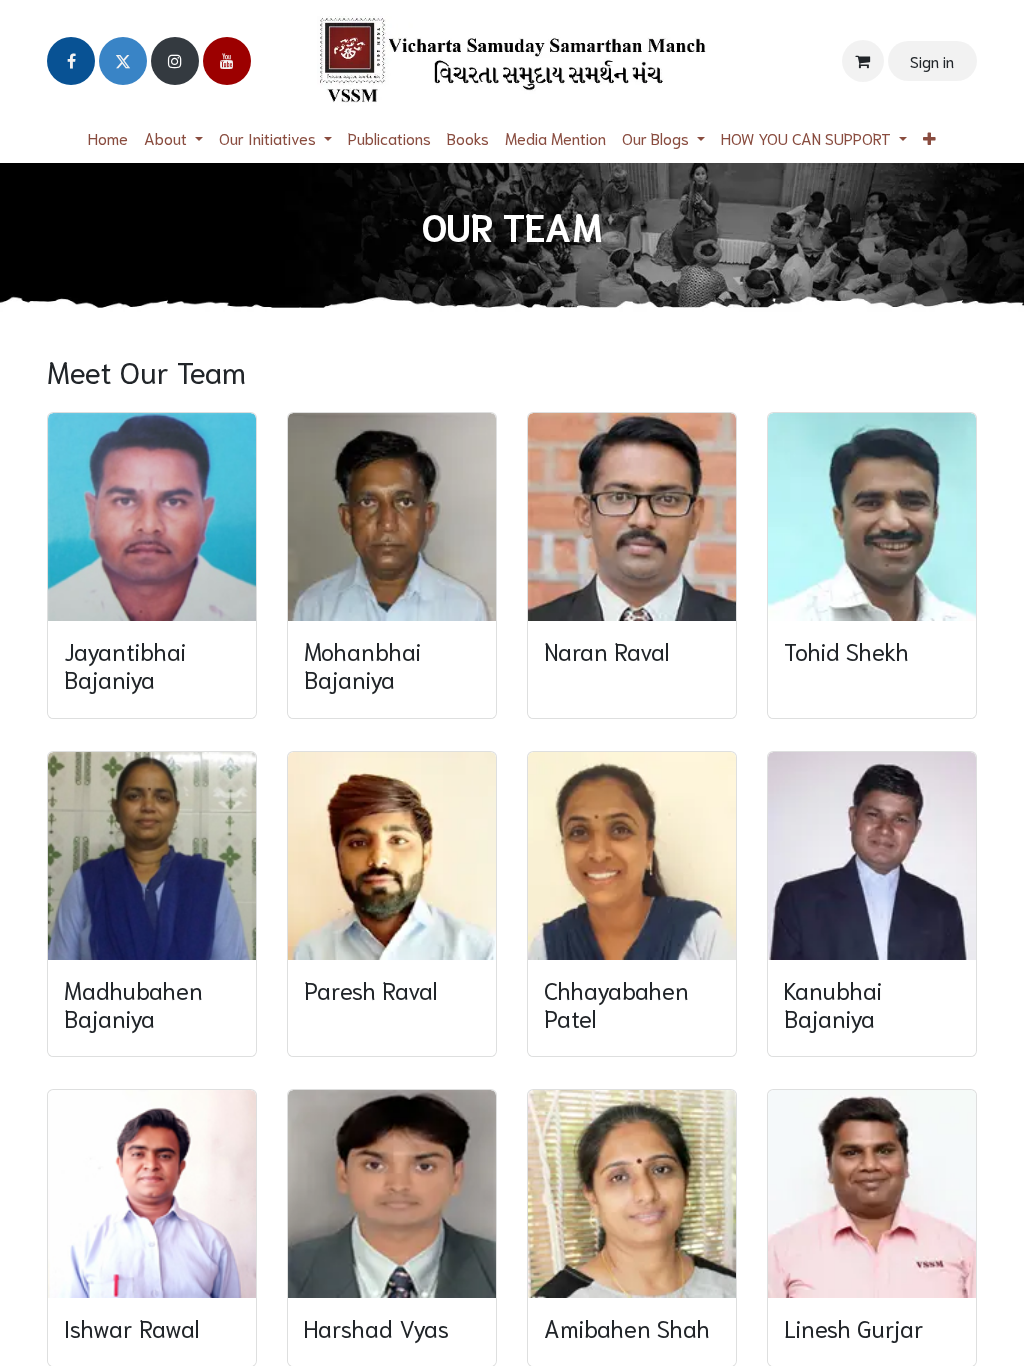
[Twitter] (123, 61)
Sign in (932, 60)
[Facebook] (71, 61)
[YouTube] (227, 61)
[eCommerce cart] (863, 61)
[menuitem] (108, 138)
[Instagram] (175, 61)
